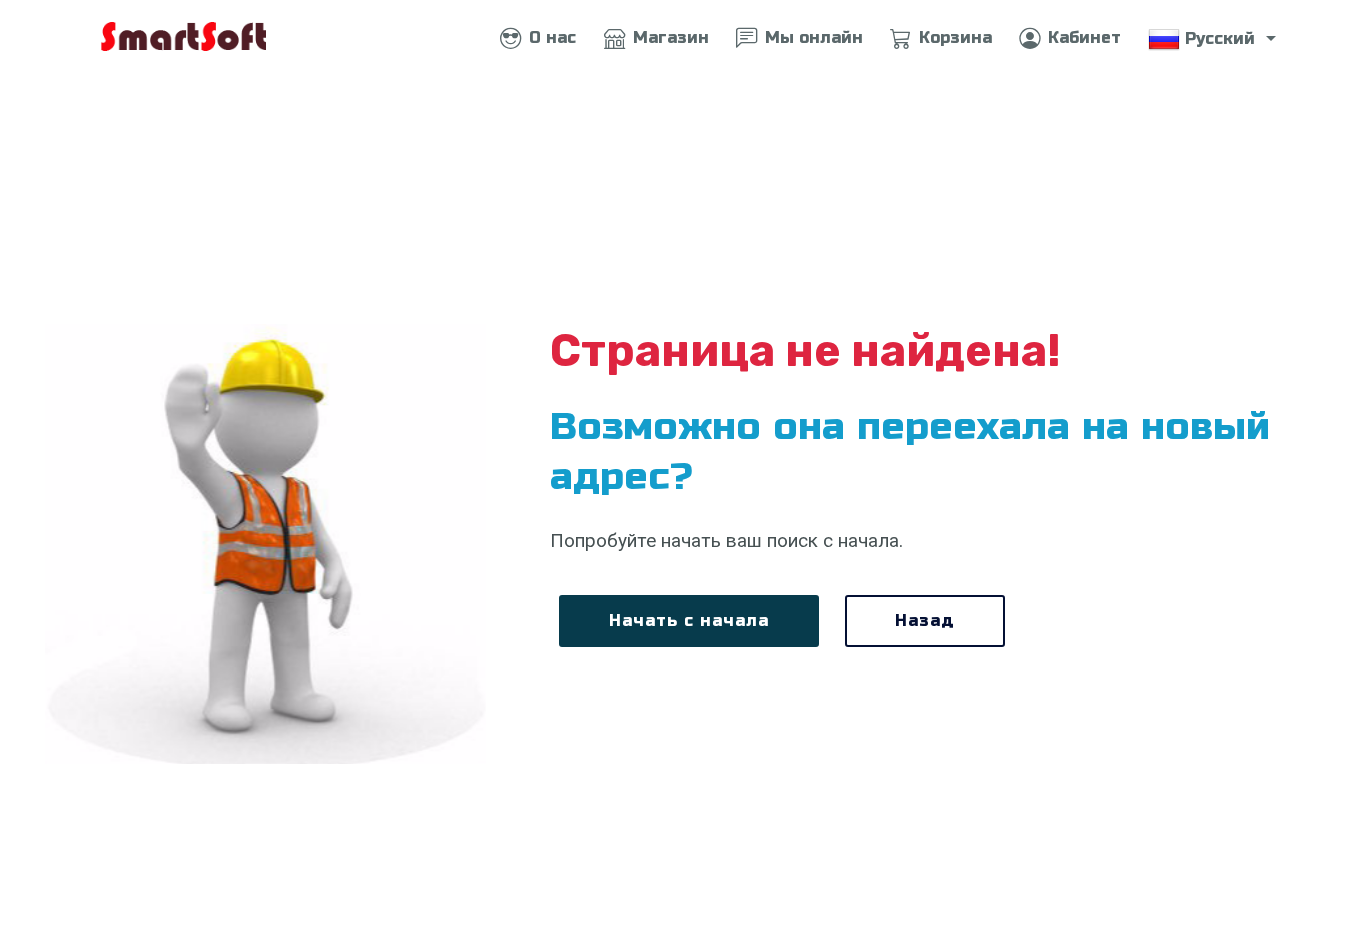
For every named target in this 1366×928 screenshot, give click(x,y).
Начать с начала (689, 620)
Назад (925, 620)
